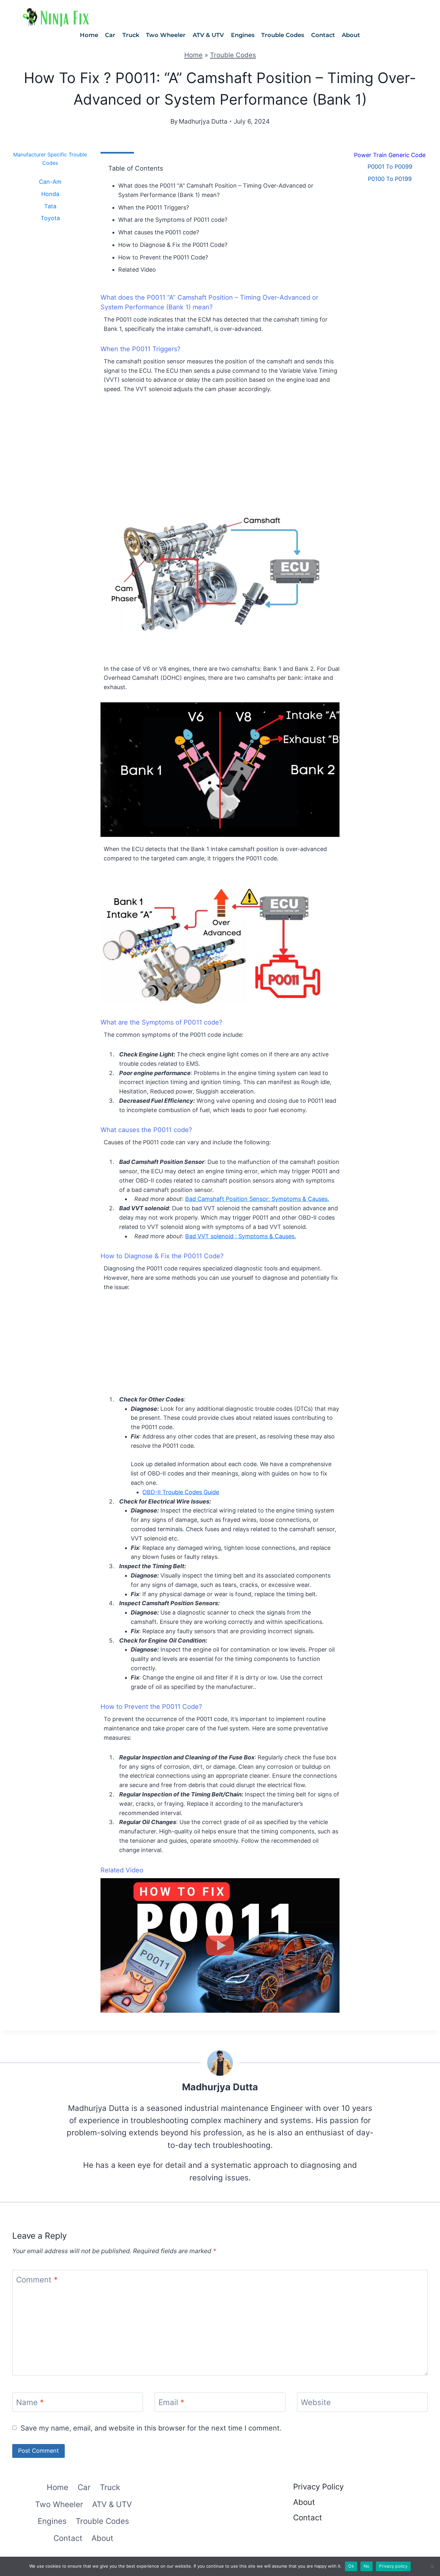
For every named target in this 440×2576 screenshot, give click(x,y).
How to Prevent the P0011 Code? (163, 257)
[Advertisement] (220, 449)
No (367, 2566)
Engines (243, 35)
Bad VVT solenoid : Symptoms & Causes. (241, 1236)
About (351, 35)
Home (89, 35)
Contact (323, 35)
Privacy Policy (318, 2487)
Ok (351, 2566)
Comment (37, 2280)
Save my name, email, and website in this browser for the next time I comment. (151, 2428)
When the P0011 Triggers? (154, 207)
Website (316, 2403)
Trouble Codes (283, 35)
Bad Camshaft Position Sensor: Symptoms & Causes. (257, 1199)
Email (171, 2403)
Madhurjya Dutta (203, 121)
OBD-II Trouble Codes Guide (181, 1492)
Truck (131, 35)
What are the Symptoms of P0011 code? (173, 220)
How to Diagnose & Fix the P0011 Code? (173, 245)
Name (30, 2403)
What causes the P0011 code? (159, 232)
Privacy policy (393, 2566)
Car (110, 35)
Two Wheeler (166, 35)
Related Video (137, 270)
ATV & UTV (208, 35)
